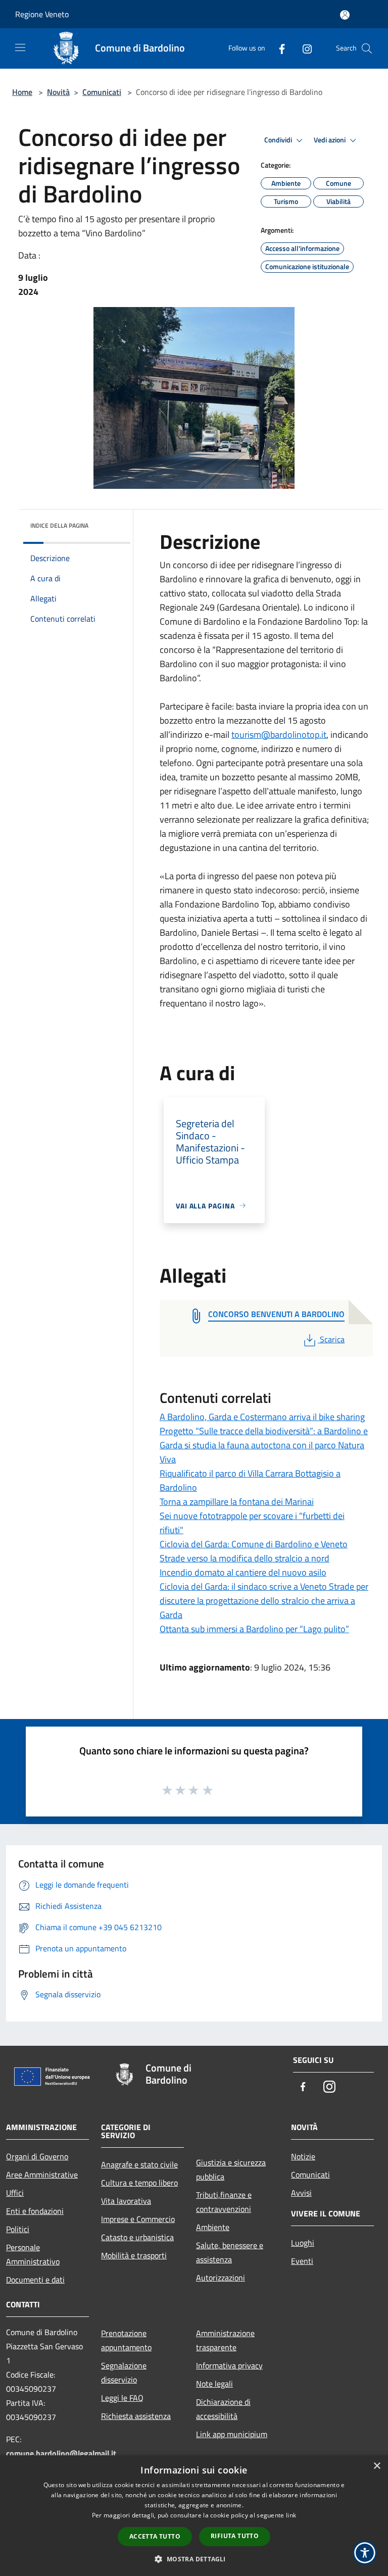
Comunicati (102, 92)
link (291, 2515)
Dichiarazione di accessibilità (223, 2409)
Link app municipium (232, 2434)
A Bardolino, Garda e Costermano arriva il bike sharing (262, 1417)
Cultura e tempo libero (139, 2183)
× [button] (377, 2466)
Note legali (214, 2384)
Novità (58, 92)
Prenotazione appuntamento (126, 2340)
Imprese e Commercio (138, 2219)
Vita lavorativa (126, 2201)
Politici (18, 2229)
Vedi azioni (330, 140)
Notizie (303, 2156)
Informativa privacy (229, 2365)
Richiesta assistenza (136, 2416)
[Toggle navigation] (20, 47)
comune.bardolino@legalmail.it (61, 2453)
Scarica (332, 1339)
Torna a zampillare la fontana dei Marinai (237, 1502)
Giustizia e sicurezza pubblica (231, 2169)
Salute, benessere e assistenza (230, 2252)
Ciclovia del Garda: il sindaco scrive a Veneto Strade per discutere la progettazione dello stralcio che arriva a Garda (264, 1601)
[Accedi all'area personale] (345, 15)
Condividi (279, 140)
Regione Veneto (42, 14)
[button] (194, 2559)
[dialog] (194, 2516)
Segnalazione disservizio (124, 2372)
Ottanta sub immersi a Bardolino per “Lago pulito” (254, 1629)
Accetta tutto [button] (155, 2536)
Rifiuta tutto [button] (235, 2536)
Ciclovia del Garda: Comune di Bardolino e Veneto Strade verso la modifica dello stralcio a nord (254, 1551)
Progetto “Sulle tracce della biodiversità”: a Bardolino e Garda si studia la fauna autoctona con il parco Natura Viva (264, 1445)
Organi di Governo (37, 2156)
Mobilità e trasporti (134, 2255)
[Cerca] (367, 48)
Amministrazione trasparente (225, 2340)
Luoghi (303, 2243)
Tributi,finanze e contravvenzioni (224, 2202)
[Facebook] (278, 48)
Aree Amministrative (42, 2175)
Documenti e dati (35, 2280)
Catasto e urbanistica (137, 2237)
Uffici (15, 2193)
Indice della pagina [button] (59, 525)
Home (22, 92)
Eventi (302, 2261)
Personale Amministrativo (33, 2254)
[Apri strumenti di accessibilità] (365, 2553)
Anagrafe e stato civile (139, 2164)
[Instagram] (303, 48)
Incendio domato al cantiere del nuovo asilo (243, 1572)
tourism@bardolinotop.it (279, 735)
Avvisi (301, 2193)
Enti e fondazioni (35, 2211)
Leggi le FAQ (122, 2398)
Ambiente (213, 2227)
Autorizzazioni (221, 2278)
